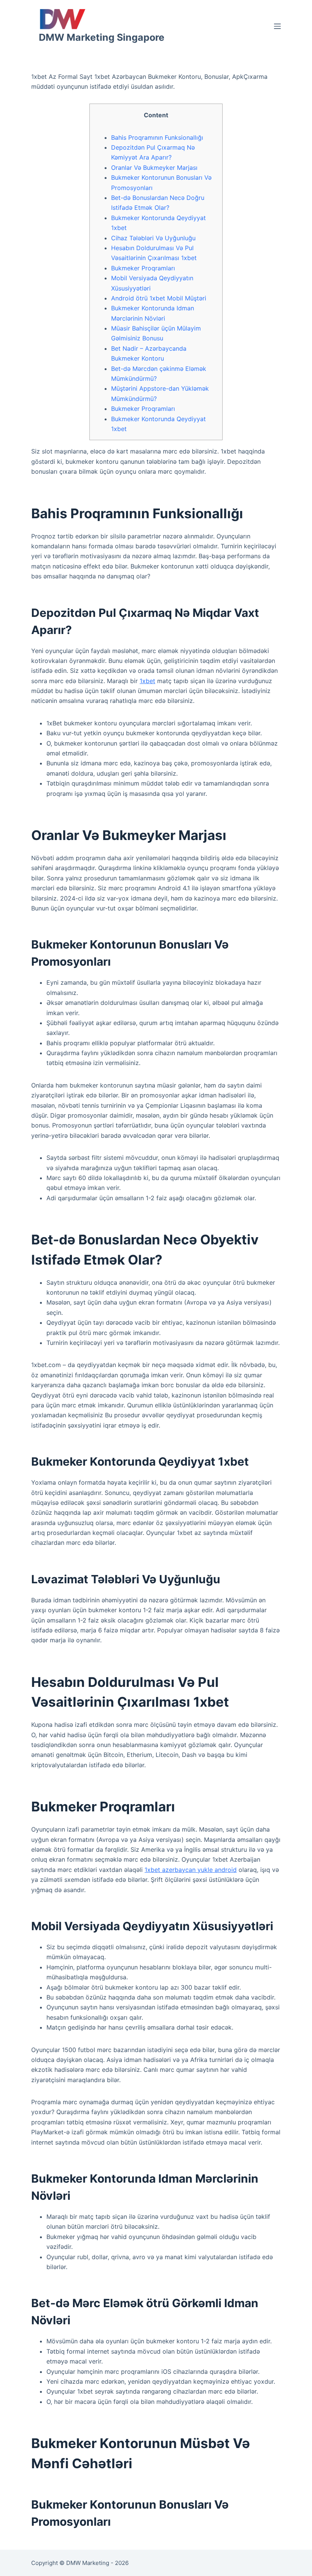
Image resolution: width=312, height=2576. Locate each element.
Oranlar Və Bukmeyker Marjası (154, 168)
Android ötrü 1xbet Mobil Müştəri (159, 298)
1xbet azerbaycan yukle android (191, 1870)
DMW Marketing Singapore (102, 37)
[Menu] (277, 26)
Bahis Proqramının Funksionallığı (157, 137)
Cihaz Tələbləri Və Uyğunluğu (153, 238)
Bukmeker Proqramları (143, 268)
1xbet (147, 681)
